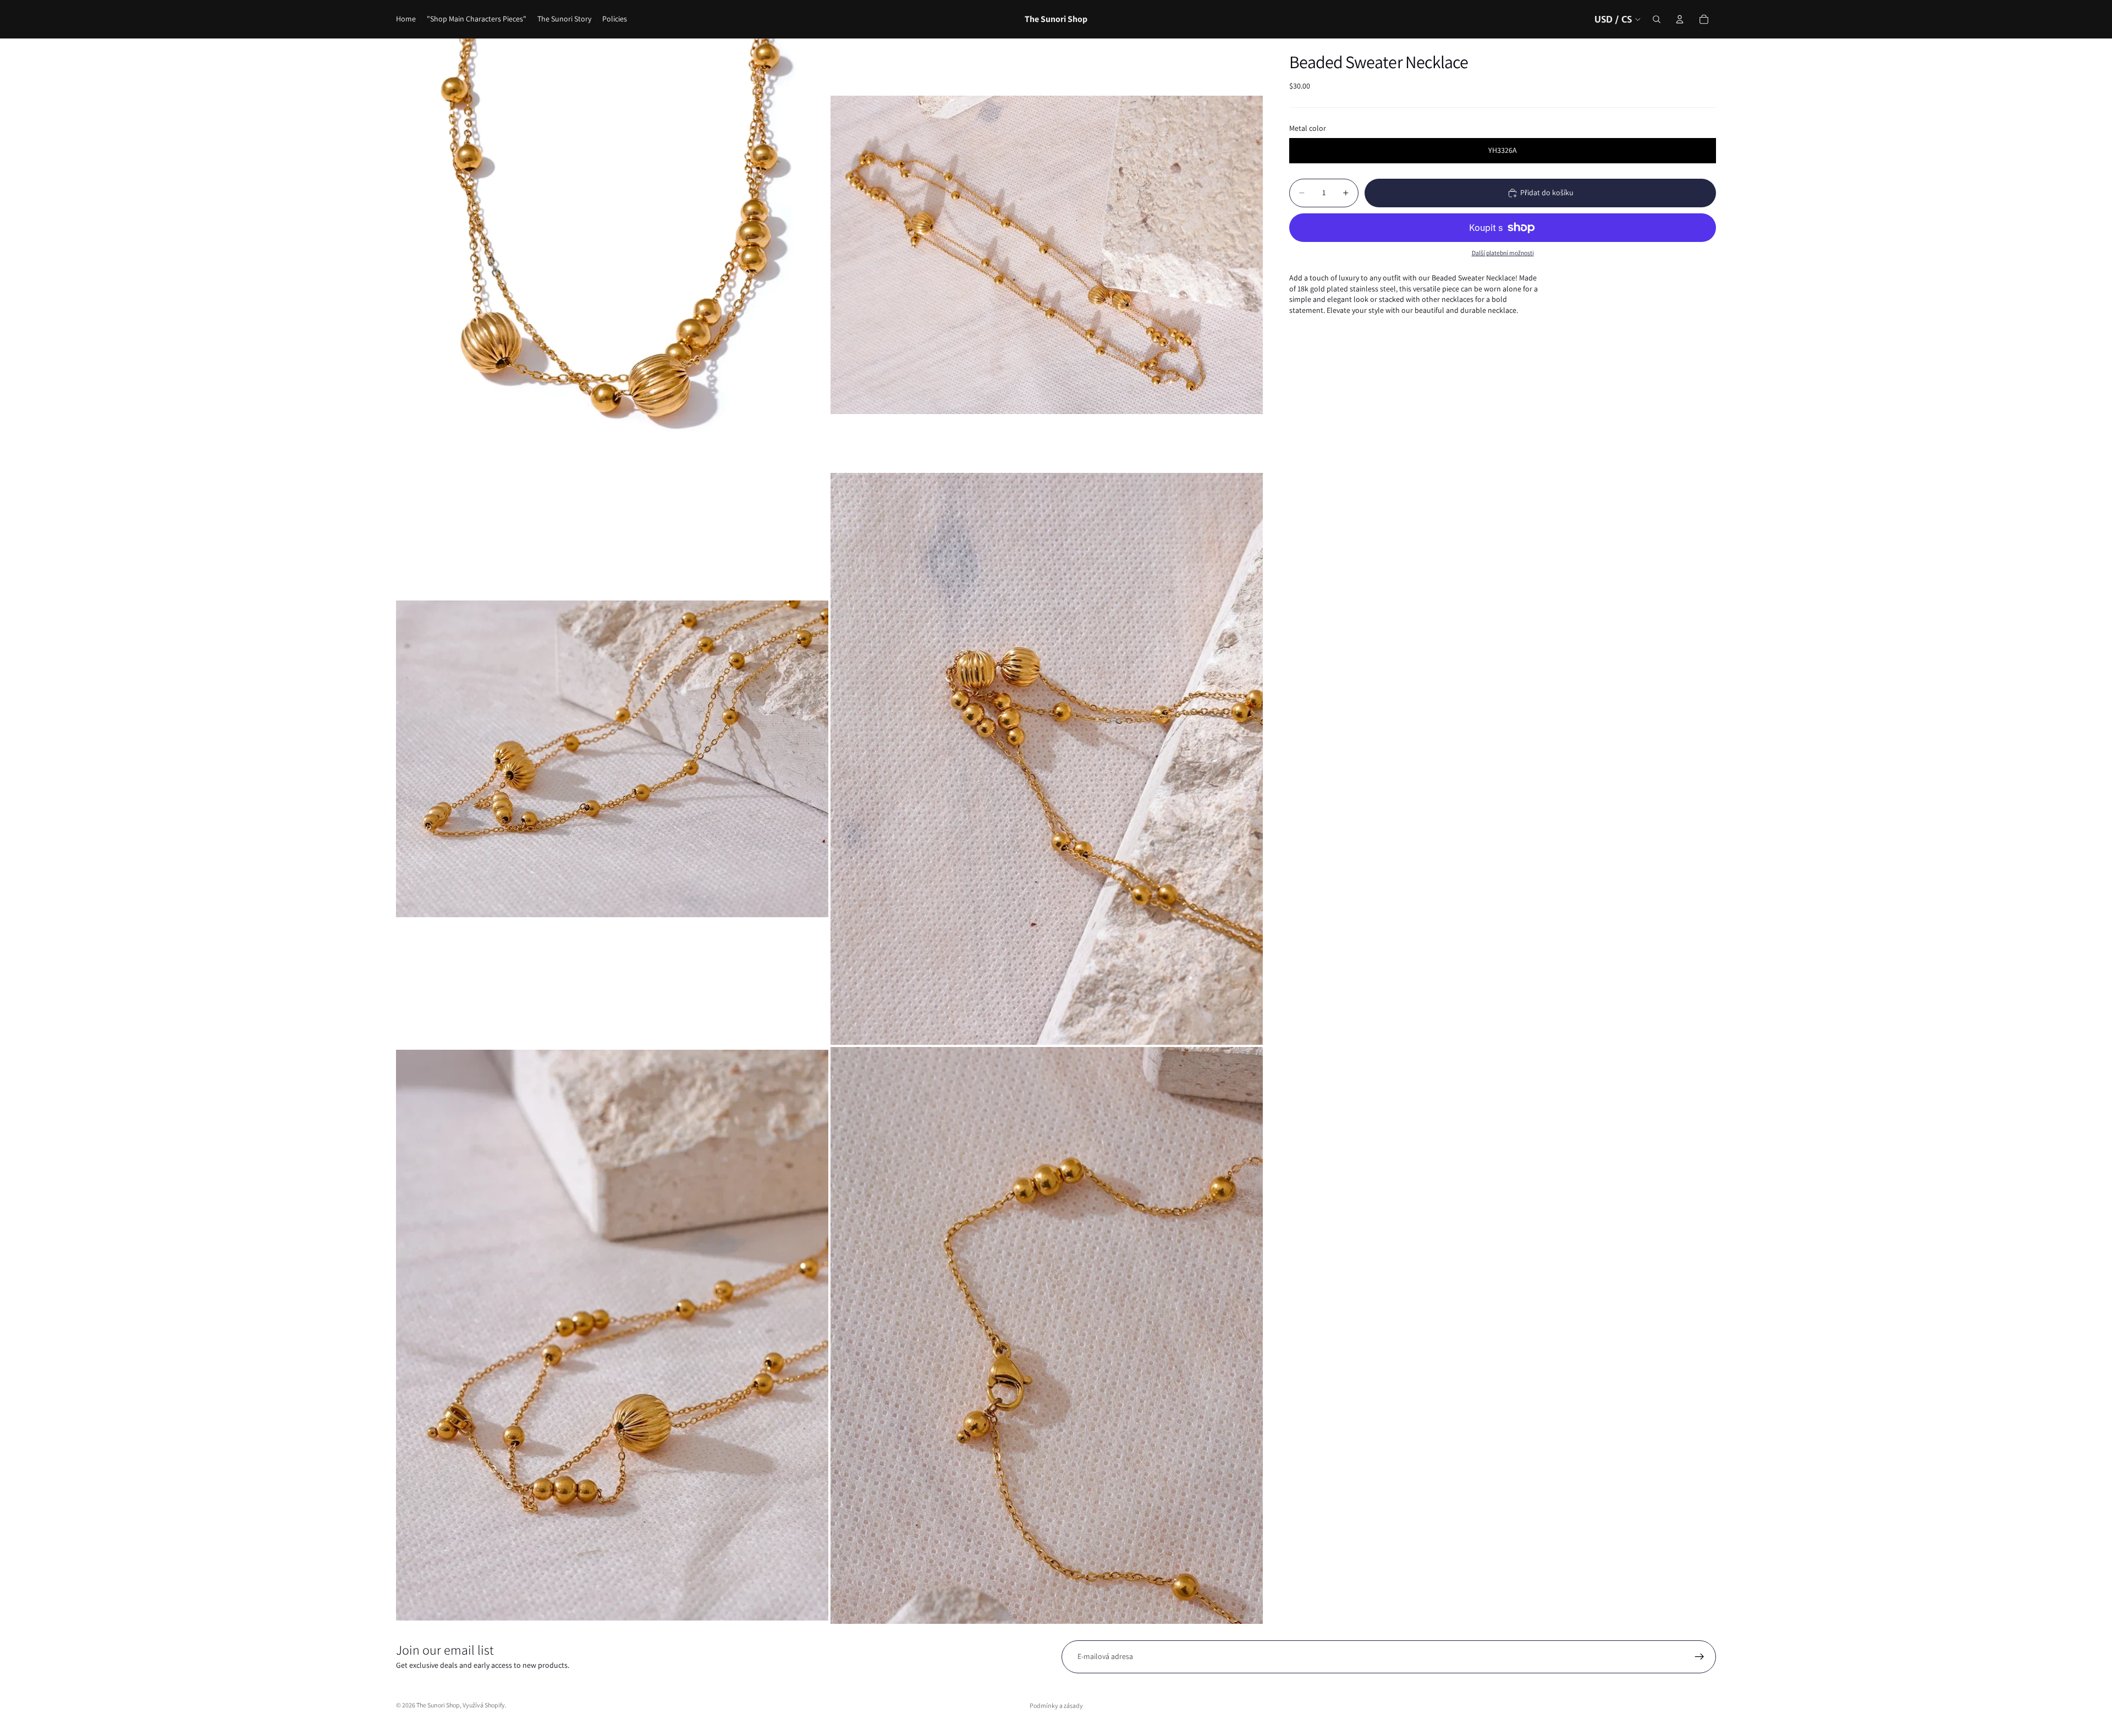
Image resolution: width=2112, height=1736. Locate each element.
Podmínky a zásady (1056, 1705)
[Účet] (1680, 19)
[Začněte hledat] (1657, 19)
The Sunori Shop (438, 1705)
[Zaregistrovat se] (1700, 1657)
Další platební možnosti (1503, 253)
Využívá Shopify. (485, 1705)
